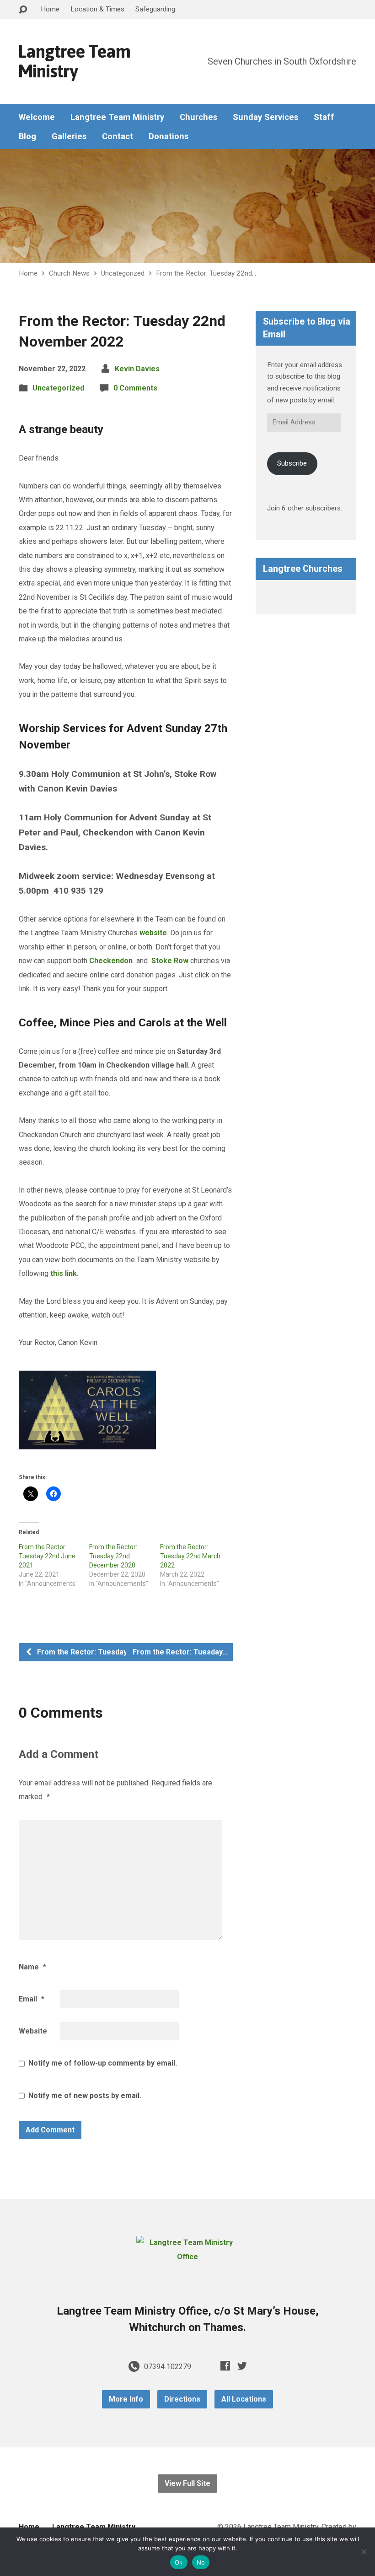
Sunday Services (265, 117)
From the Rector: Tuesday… (84, 1652)
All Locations (244, 2399)
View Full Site (187, 2483)
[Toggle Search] (23, 10)
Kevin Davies (137, 369)
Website (33, 2031)
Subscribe (292, 463)
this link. (64, 1273)
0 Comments (135, 388)
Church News (69, 273)
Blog (27, 136)
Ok (179, 2562)
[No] (364, 2552)
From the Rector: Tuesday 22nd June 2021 (47, 1556)
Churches (198, 117)
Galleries (69, 136)
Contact (118, 136)
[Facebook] (225, 2366)
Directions (182, 2399)
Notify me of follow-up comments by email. (103, 2063)
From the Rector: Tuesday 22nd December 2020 (113, 1556)
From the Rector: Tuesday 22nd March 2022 (190, 1556)
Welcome (37, 117)
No (201, 2562)
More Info (126, 2399)
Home (50, 9)
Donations (169, 136)
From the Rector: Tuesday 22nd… (206, 273)
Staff (324, 117)
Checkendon (111, 961)
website (153, 933)
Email (32, 1999)
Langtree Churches (303, 569)
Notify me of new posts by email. (85, 2096)
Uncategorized (123, 273)
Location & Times (97, 9)
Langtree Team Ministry (74, 61)
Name (32, 1967)
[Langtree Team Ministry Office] (187, 2257)
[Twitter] (242, 2366)
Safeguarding (155, 9)
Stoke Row (170, 961)
